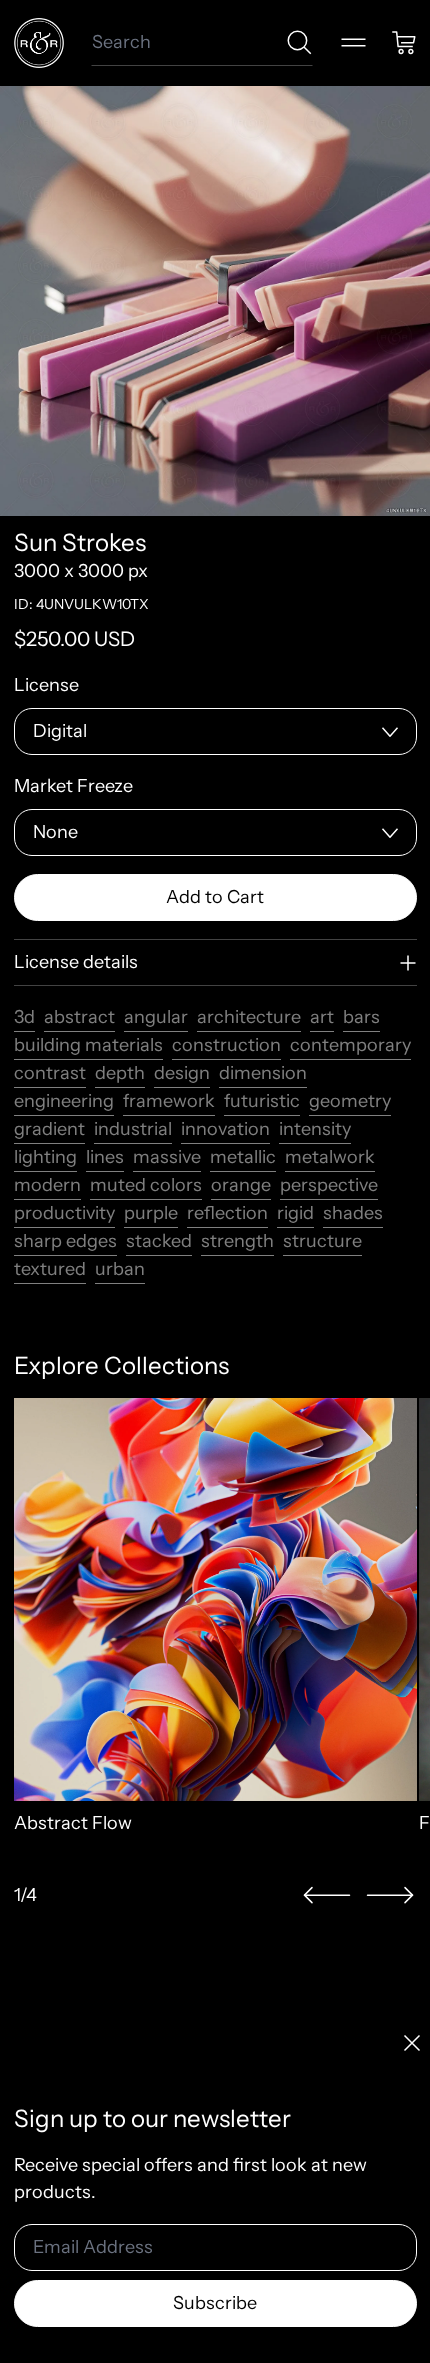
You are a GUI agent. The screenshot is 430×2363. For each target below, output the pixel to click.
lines (105, 1157)
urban (120, 1269)
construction (226, 1045)
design (182, 1073)
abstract (79, 1017)
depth (120, 1073)
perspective (329, 1185)
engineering (64, 1101)
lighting (45, 1157)
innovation (225, 1129)
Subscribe (215, 2303)
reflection (227, 1213)
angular (156, 1017)
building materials (88, 1045)
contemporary (350, 1045)
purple (151, 1213)
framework (169, 1101)
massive (167, 1157)
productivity (64, 1213)
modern (47, 1185)
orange (241, 1185)
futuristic (262, 1101)
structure (322, 1241)
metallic (243, 1157)
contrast (50, 1073)
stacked (159, 1241)
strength (237, 1241)
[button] (327, 1895)
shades (353, 1213)
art (322, 1017)
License (46, 685)
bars (361, 1017)
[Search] (299, 42)
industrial (133, 1129)
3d (24, 1017)
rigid (295, 1213)
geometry (350, 1101)
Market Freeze (73, 786)
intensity (315, 1129)
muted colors (146, 1185)
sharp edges (65, 1241)
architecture (249, 1017)
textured (50, 1269)
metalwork (330, 1157)
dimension (263, 1073)
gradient (49, 1129)
